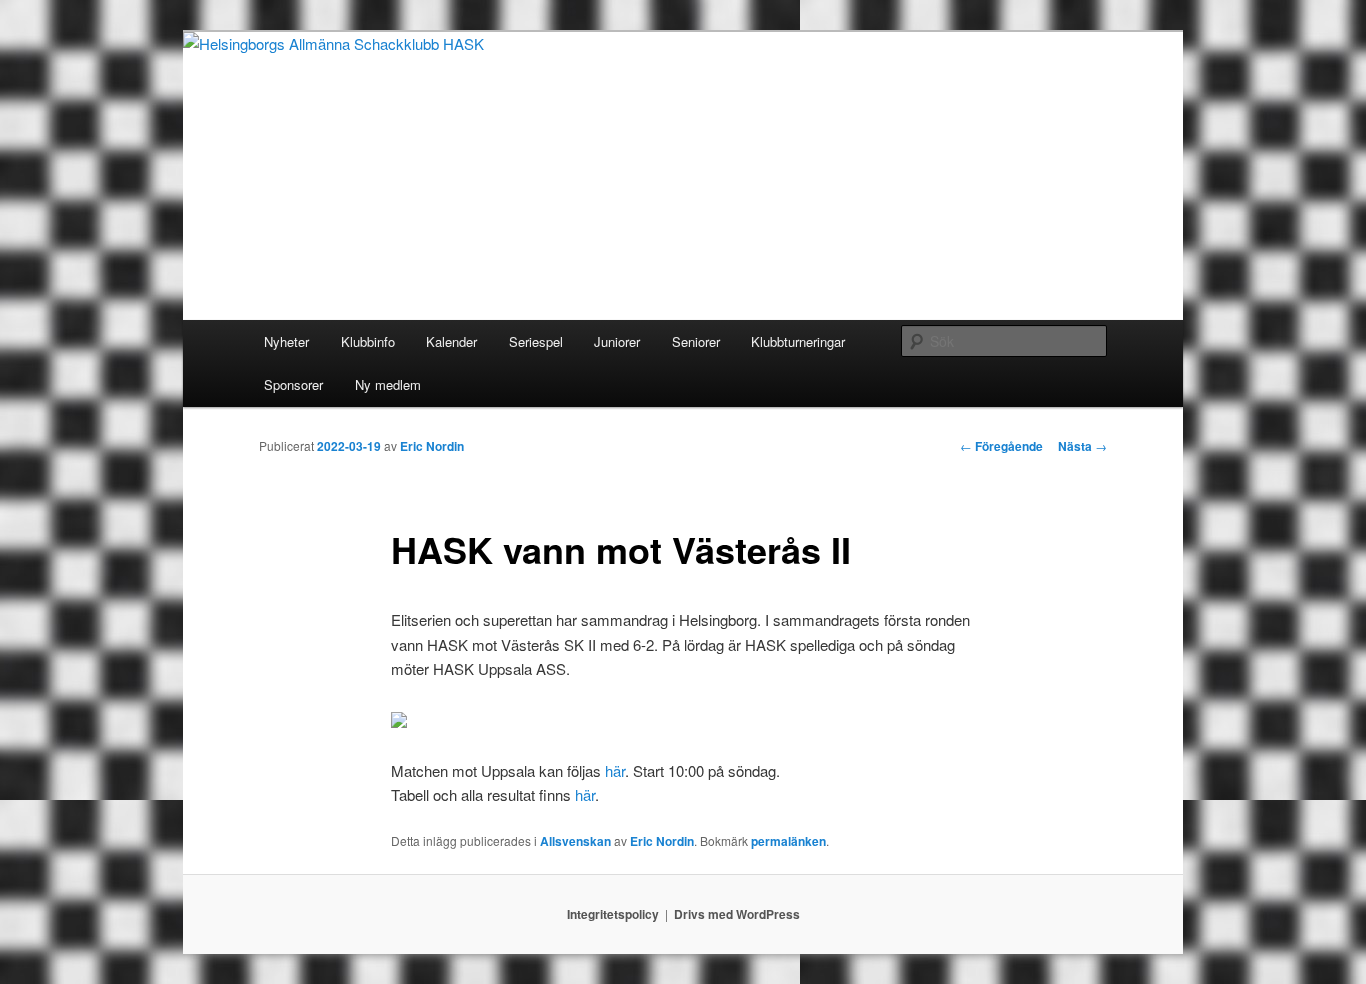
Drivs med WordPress (737, 914)
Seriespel (536, 341)
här (615, 770)
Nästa (1082, 446)
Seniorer (696, 341)
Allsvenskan (575, 841)
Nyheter (286, 341)
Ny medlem (388, 384)
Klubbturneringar (798, 341)
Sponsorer (293, 384)
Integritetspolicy (613, 914)
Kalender (451, 341)
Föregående (1001, 446)
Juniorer (617, 341)
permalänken (788, 841)
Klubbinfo (368, 341)
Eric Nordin (432, 446)
